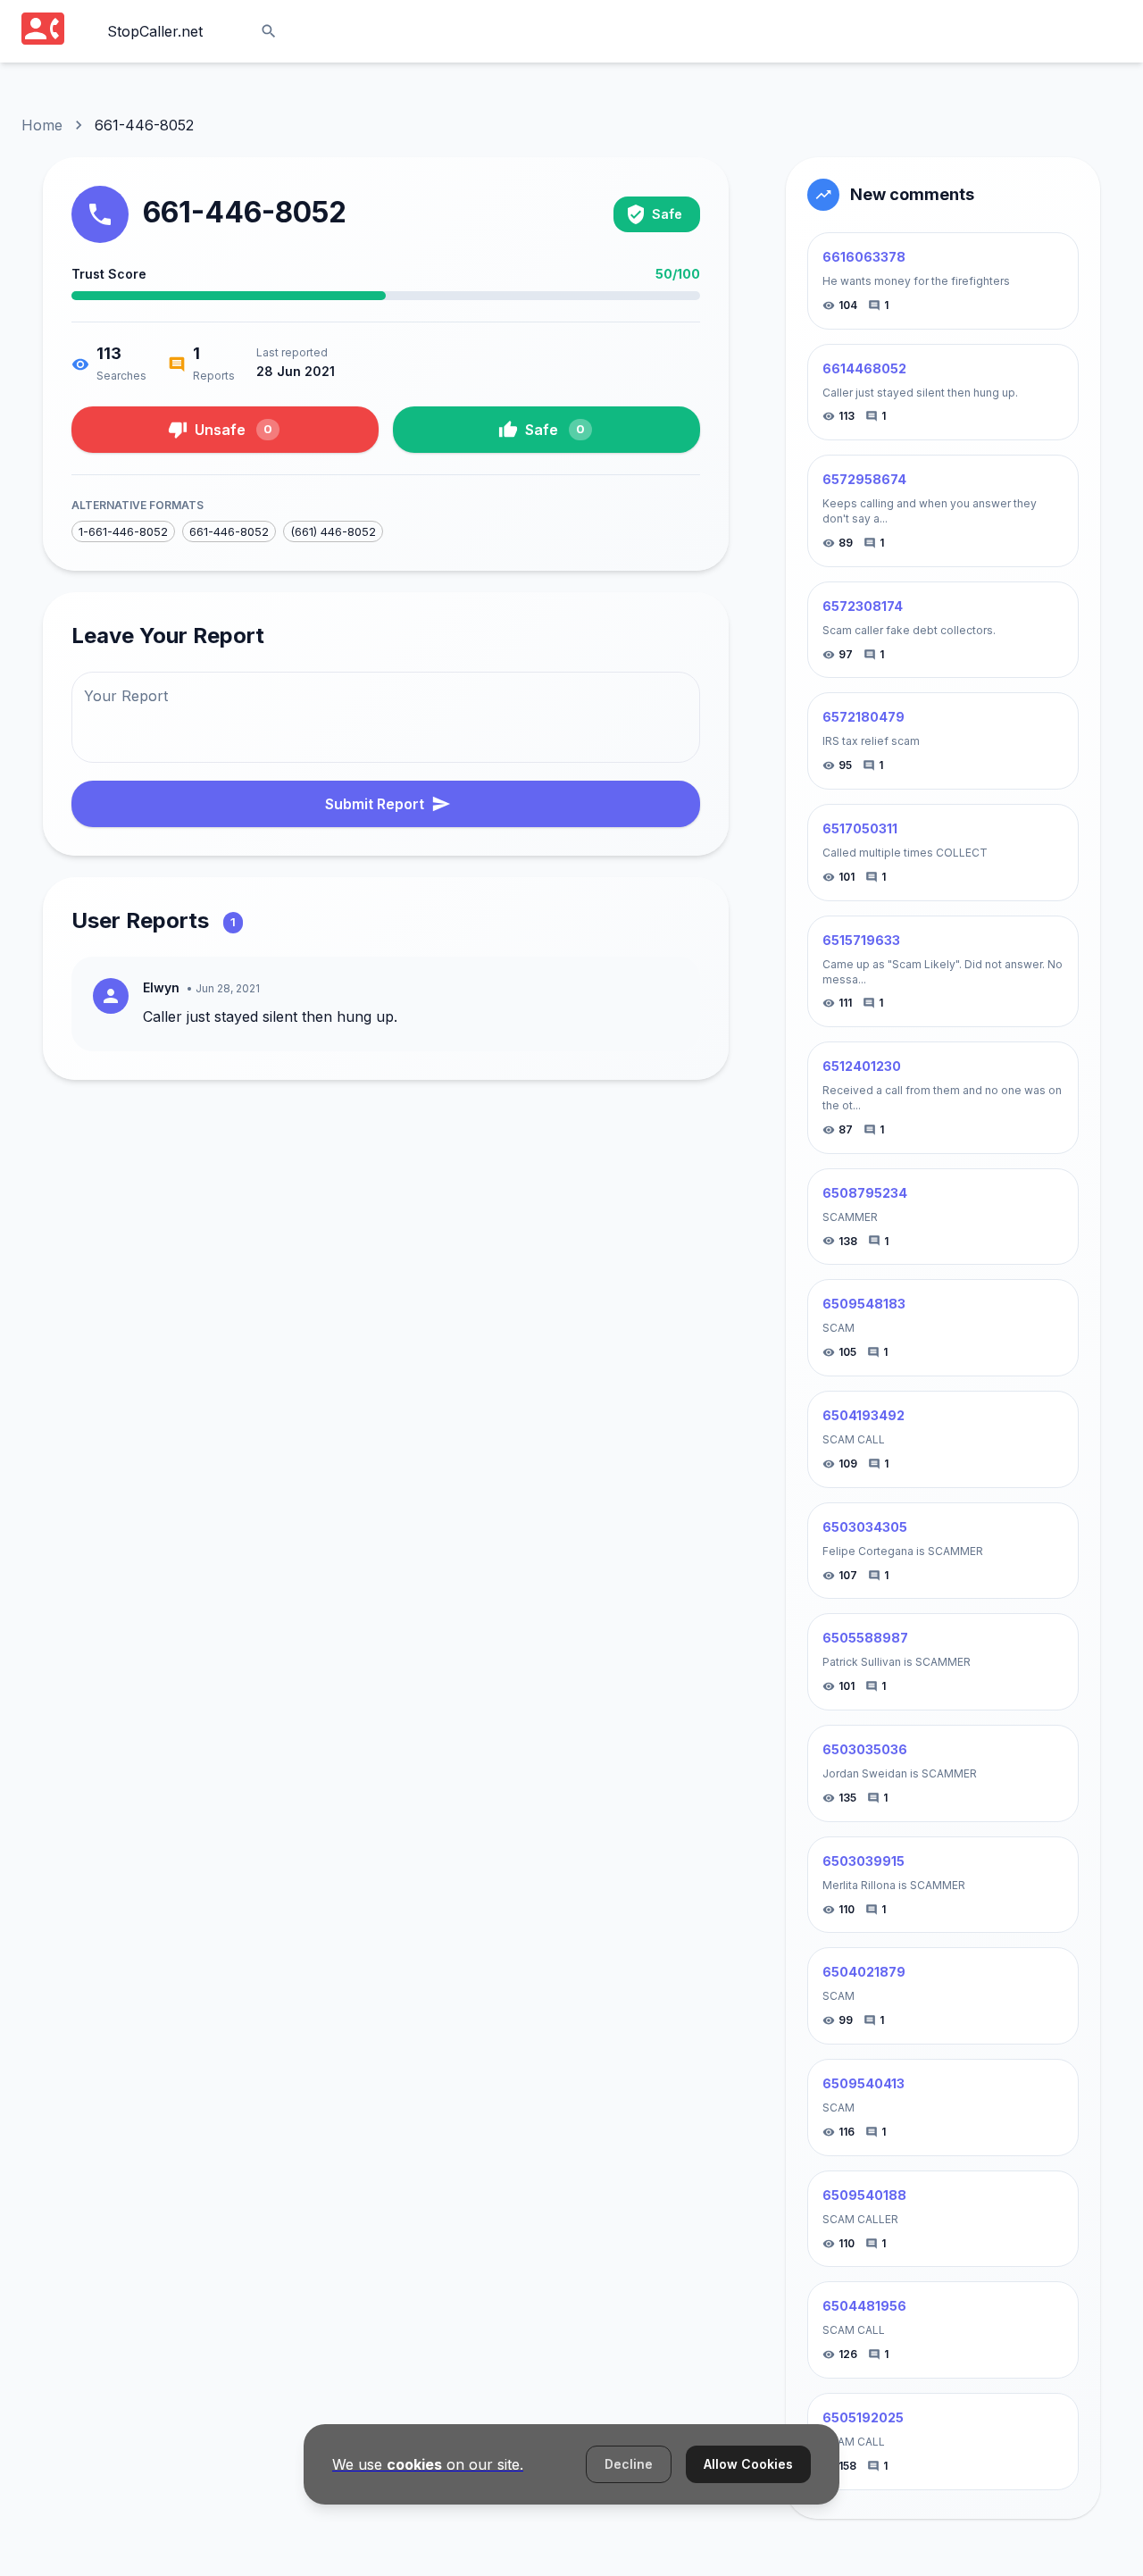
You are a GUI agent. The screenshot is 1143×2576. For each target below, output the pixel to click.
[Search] (269, 31)
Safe (555, 430)
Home (42, 125)
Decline (629, 2464)
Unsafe (234, 430)
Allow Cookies (748, 2464)
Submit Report (375, 804)
